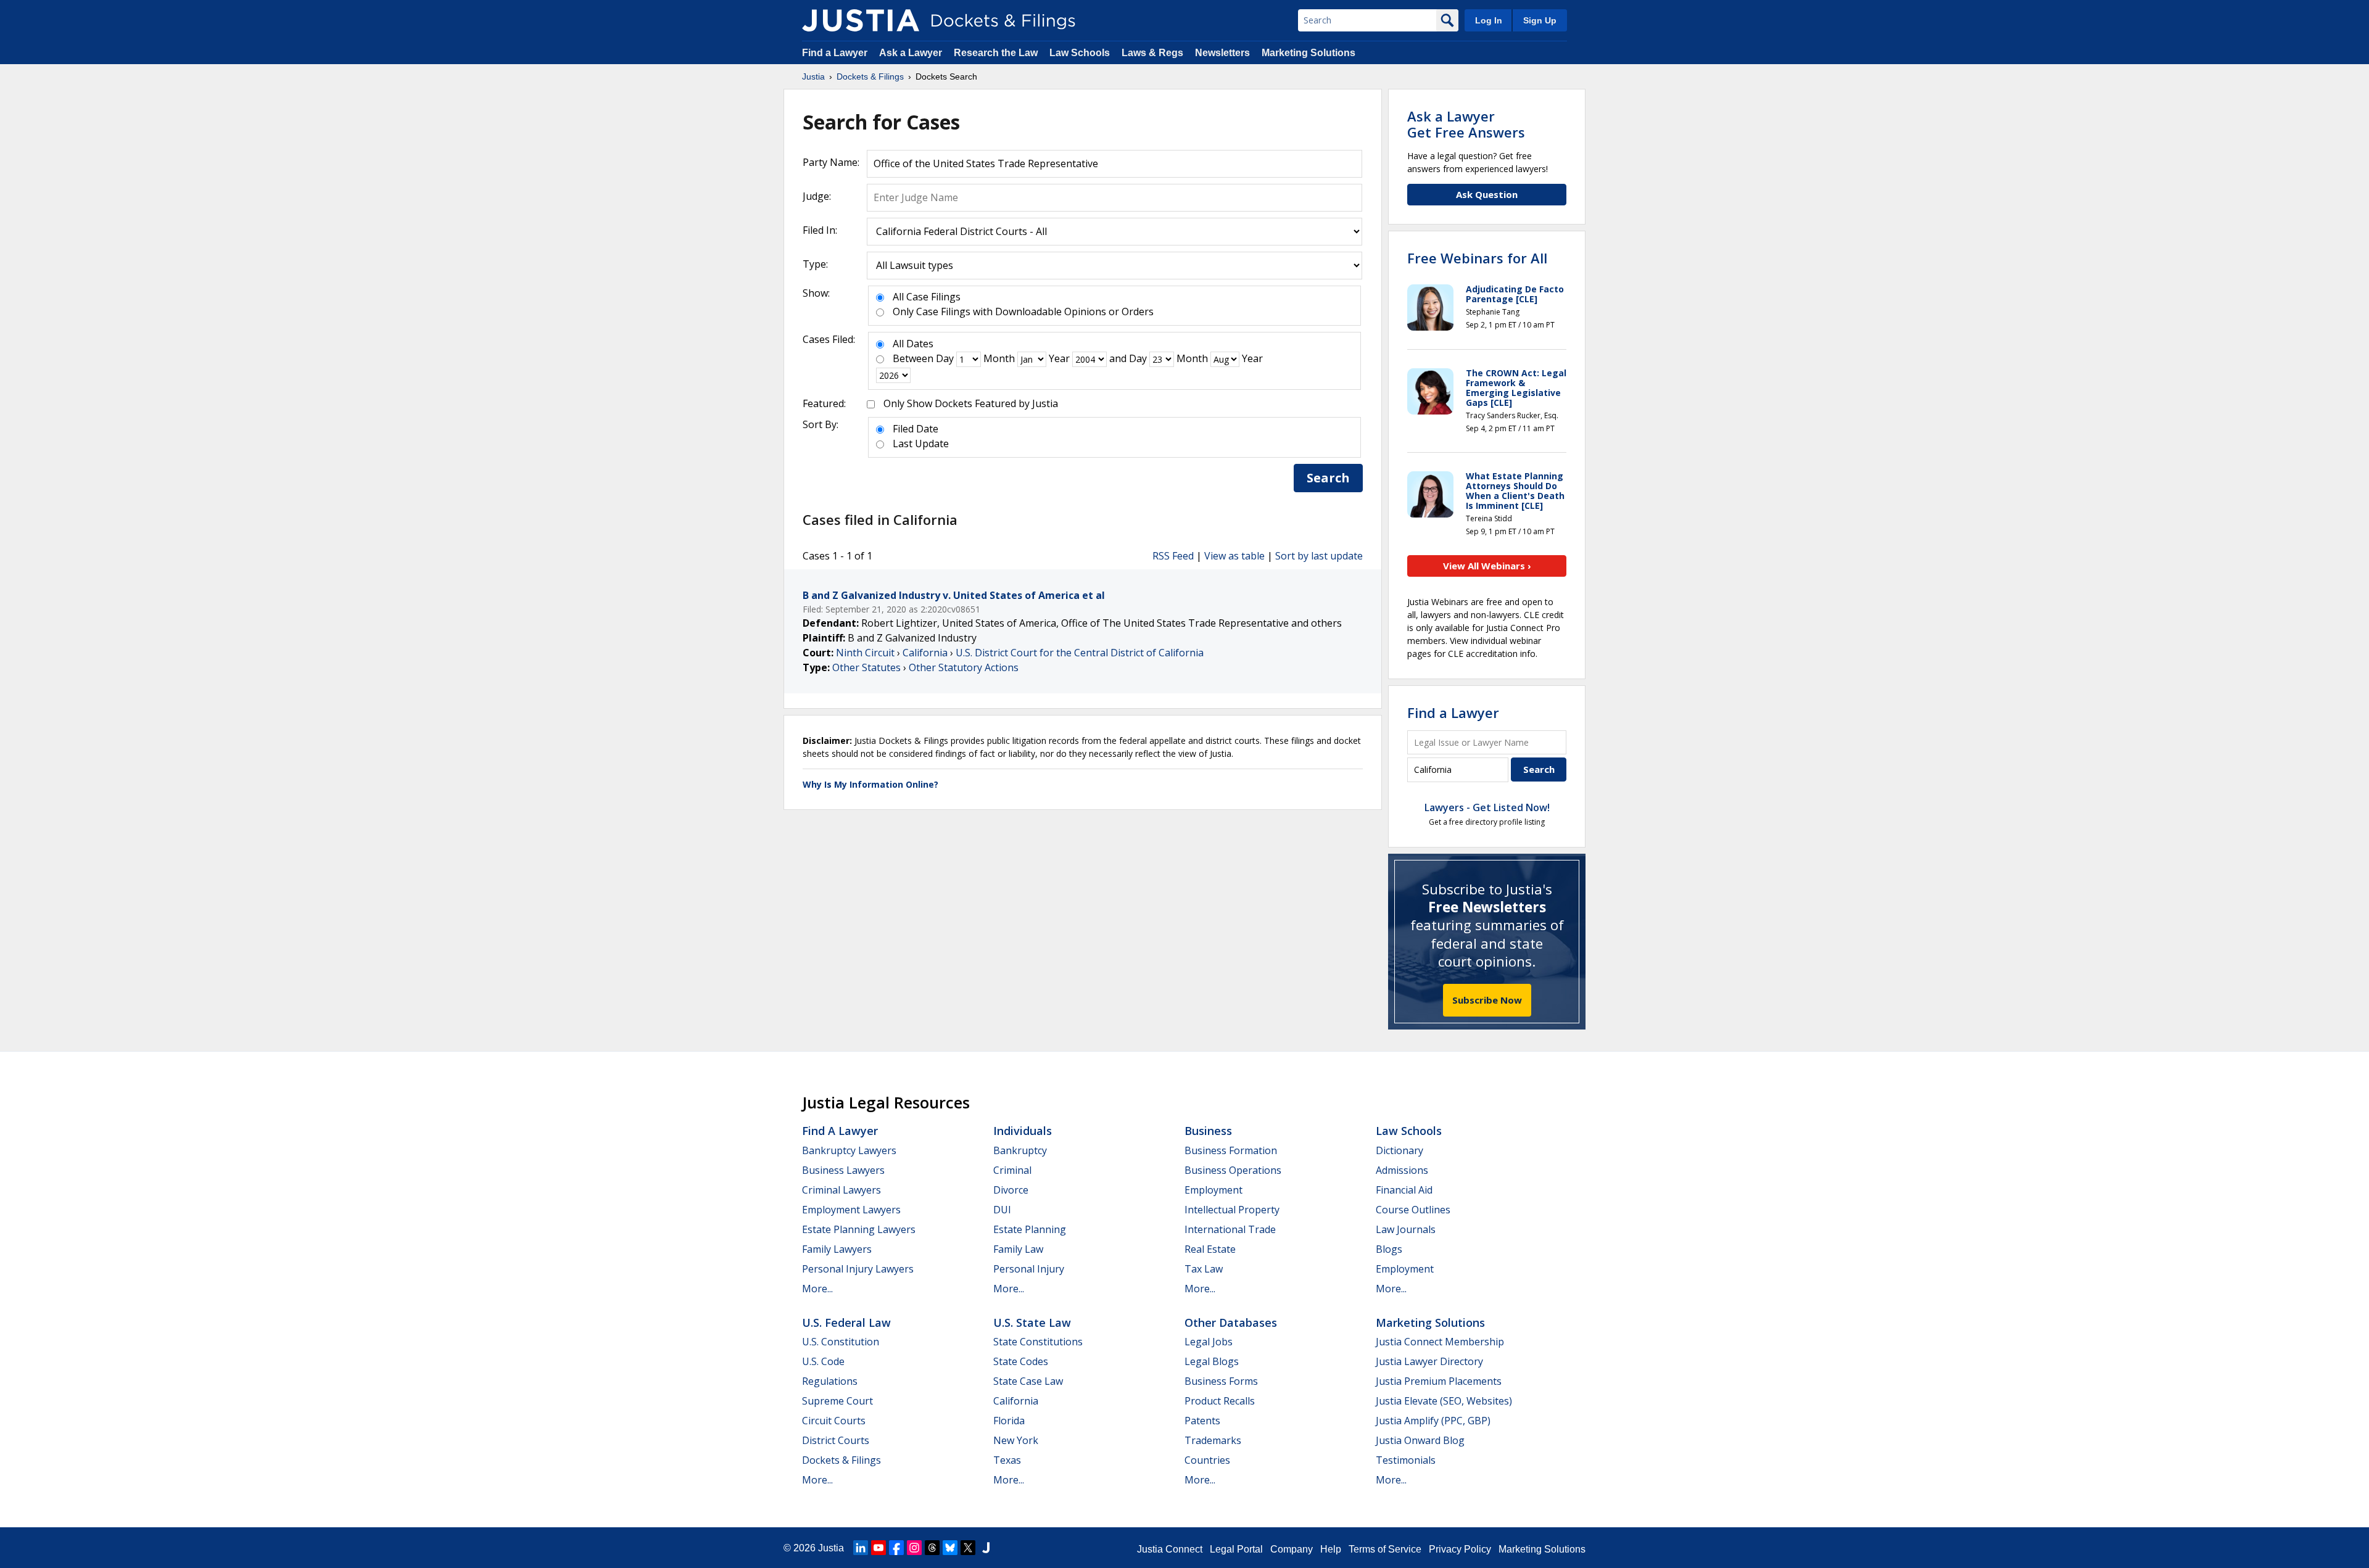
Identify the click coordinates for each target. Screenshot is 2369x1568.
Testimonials (1406, 1460)
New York (1016, 1440)
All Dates (913, 344)
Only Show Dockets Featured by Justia (971, 403)
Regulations (830, 1381)
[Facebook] (896, 1548)
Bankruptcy (1020, 1150)
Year (1059, 358)
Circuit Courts (834, 1421)
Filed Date (916, 429)
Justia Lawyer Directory (1429, 1361)
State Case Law (1028, 1381)
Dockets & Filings (841, 1460)
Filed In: (820, 230)
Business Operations (1233, 1170)
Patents (1202, 1421)
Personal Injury (1029, 1269)
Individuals (1023, 1131)
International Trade (1230, 1229)
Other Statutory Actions (964, 667)
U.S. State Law (1032, 1322)
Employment (1213, 1190)
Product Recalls (1220, 1401)
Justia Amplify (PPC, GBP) (1433, 1421)
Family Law (1018, 1249)
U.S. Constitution (841, 1342)
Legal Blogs (1212, 1361)
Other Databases (1231, 1322)
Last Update (921, 444)
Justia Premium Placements (1439, 1381)
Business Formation (1231, 1150)
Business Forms (1221, 1381)
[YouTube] (879, 1548)
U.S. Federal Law (846, 1322)
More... (817, 1289)
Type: (815, 264)
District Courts (836, 1440)
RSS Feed (1173, 556)
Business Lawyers (843, 1170)
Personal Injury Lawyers (858, 1269)
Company (1292, 1549)
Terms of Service (1385, 1549)
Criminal (1012, 1170)
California (925, 653)
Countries (1207, 1460)
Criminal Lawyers (841, 1190)
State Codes (1021, 1361)
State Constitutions (1038, 1342)
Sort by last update (1319, 556)
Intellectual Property (1232, 1210)
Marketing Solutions (1309, 53)
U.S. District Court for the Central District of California (1080, 653)
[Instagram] (914, 1548)
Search (1328, 478)
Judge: (817, 196)
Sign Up (1540, 20)
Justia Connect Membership (1440, 1342)
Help (1331, 1549)
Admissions (1402, 1170)
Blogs (1389, 1249)
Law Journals (1406, 1229)
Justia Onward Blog (1420, 1440)
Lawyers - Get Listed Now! (1487, 807)
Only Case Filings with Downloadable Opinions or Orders (1023, 312)
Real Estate (1210, 1249)
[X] (968, 1548)
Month (999, 358)
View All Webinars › (1487, 566)
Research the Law (996, 53)
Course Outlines (1413, 1210)
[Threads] (932, 1548)
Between (913, 358)
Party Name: (831, 162)
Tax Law (1204, 1269)
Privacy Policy (1460, 1549)
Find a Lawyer (835, 53)
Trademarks (1213, 1440)
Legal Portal (1236, 1549)
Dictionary (1399, 1150)
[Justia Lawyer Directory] (986, 1548)
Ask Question (1487, 194)
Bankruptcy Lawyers (849, 1150)
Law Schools (1080, 53)
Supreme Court (837, 1401)
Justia (831, 1548)
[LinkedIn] (861, 1548)
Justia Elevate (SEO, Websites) (1444, 1401)
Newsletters (1222, 53)
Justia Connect (1170, 1549)
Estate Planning (1030, 1229)
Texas (1007, 1460)
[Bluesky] (950, 1548)
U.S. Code (823, 1361)
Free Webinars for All (1477, 258)
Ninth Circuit (865, 653)
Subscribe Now (1487, 1000)
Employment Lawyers (851, 1210)
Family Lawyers (837, 1249)
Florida (1009, 1421)
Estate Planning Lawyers (859, 1229)
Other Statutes (866, 667)
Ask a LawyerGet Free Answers (1466, 124)
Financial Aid (1404, 1190)
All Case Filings (927, 297)
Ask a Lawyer (912, 53)
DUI (1002, 1210)
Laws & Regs (1152, 53)
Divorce (1011, 1190)
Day (945, 358)
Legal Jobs (1209, 1342)
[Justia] (861, 20)
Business (1208, 1131)
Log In (1489, 20)
